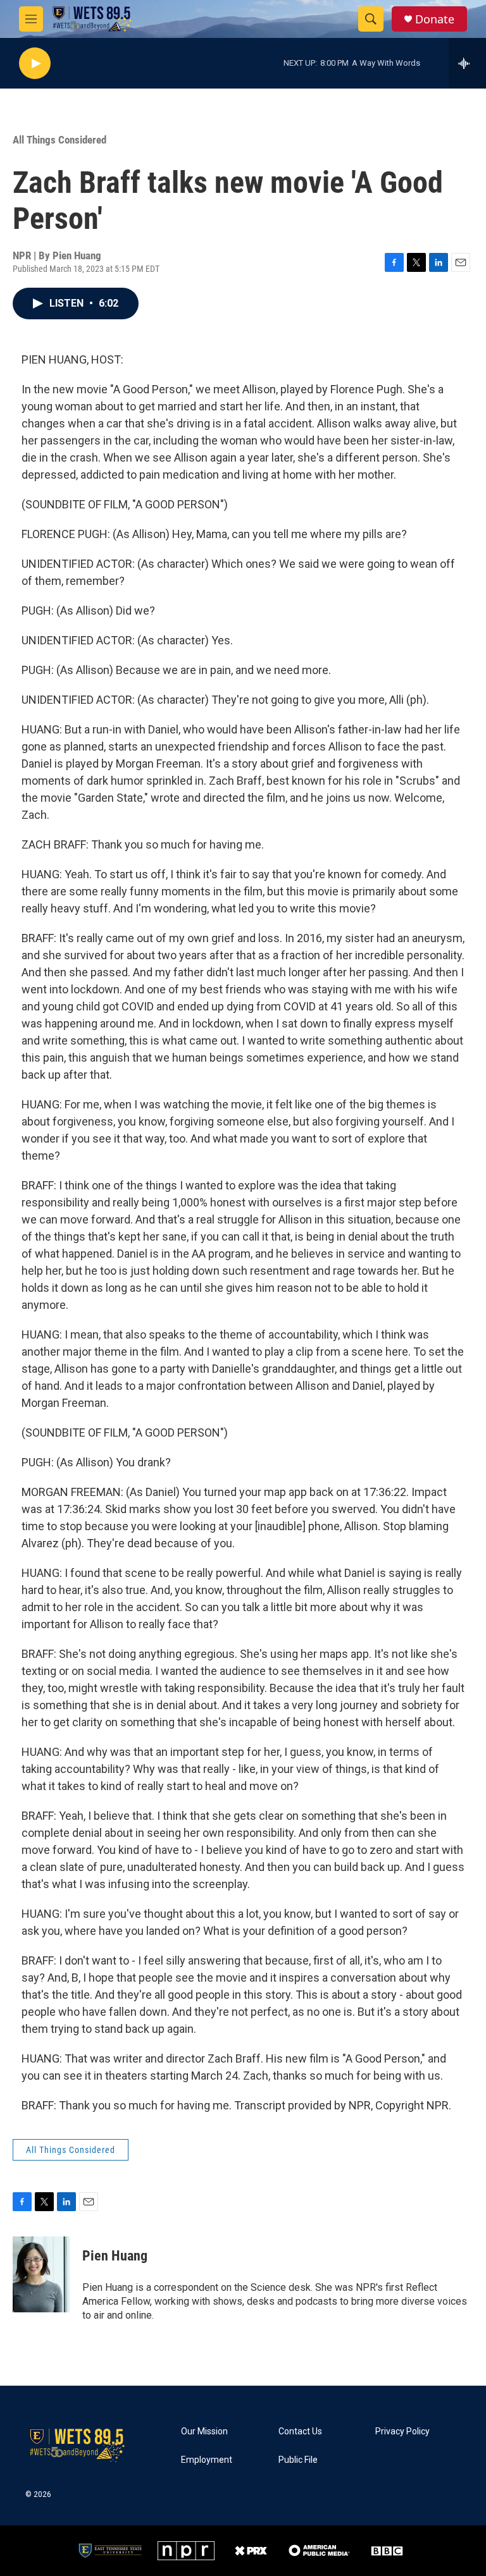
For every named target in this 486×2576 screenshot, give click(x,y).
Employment (207, 2460)
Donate (435, 19)
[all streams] (467, 63)
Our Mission (204, 2432)
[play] (35, 64)
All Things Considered (59, 140)
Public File (298, 2460)
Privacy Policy (402, 2432)
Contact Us (300, 2432)
